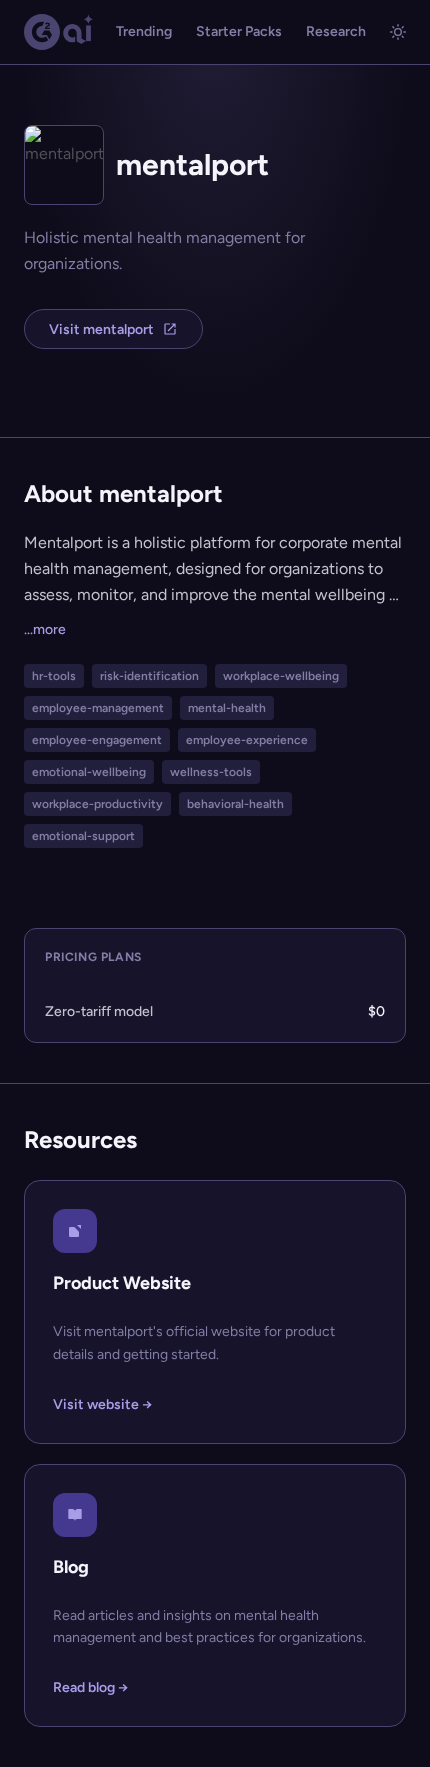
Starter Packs (239, 31)
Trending (144, 31)
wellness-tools (211, 772)
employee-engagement (97, 740)
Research (336, 31)
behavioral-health (235, 804)
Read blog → (90, 1687)
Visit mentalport (101, 329)
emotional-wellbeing (89, 772)
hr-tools (54, 676)
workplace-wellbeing (281, 676)
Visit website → (102, 1404)
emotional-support (83, 836)
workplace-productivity (97, 804)
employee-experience (247, 740)
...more (45, 629)
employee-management (98, 708)
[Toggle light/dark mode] (398, 32)
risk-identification (149, 676)
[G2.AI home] (59, 32)
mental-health (227, 708)
